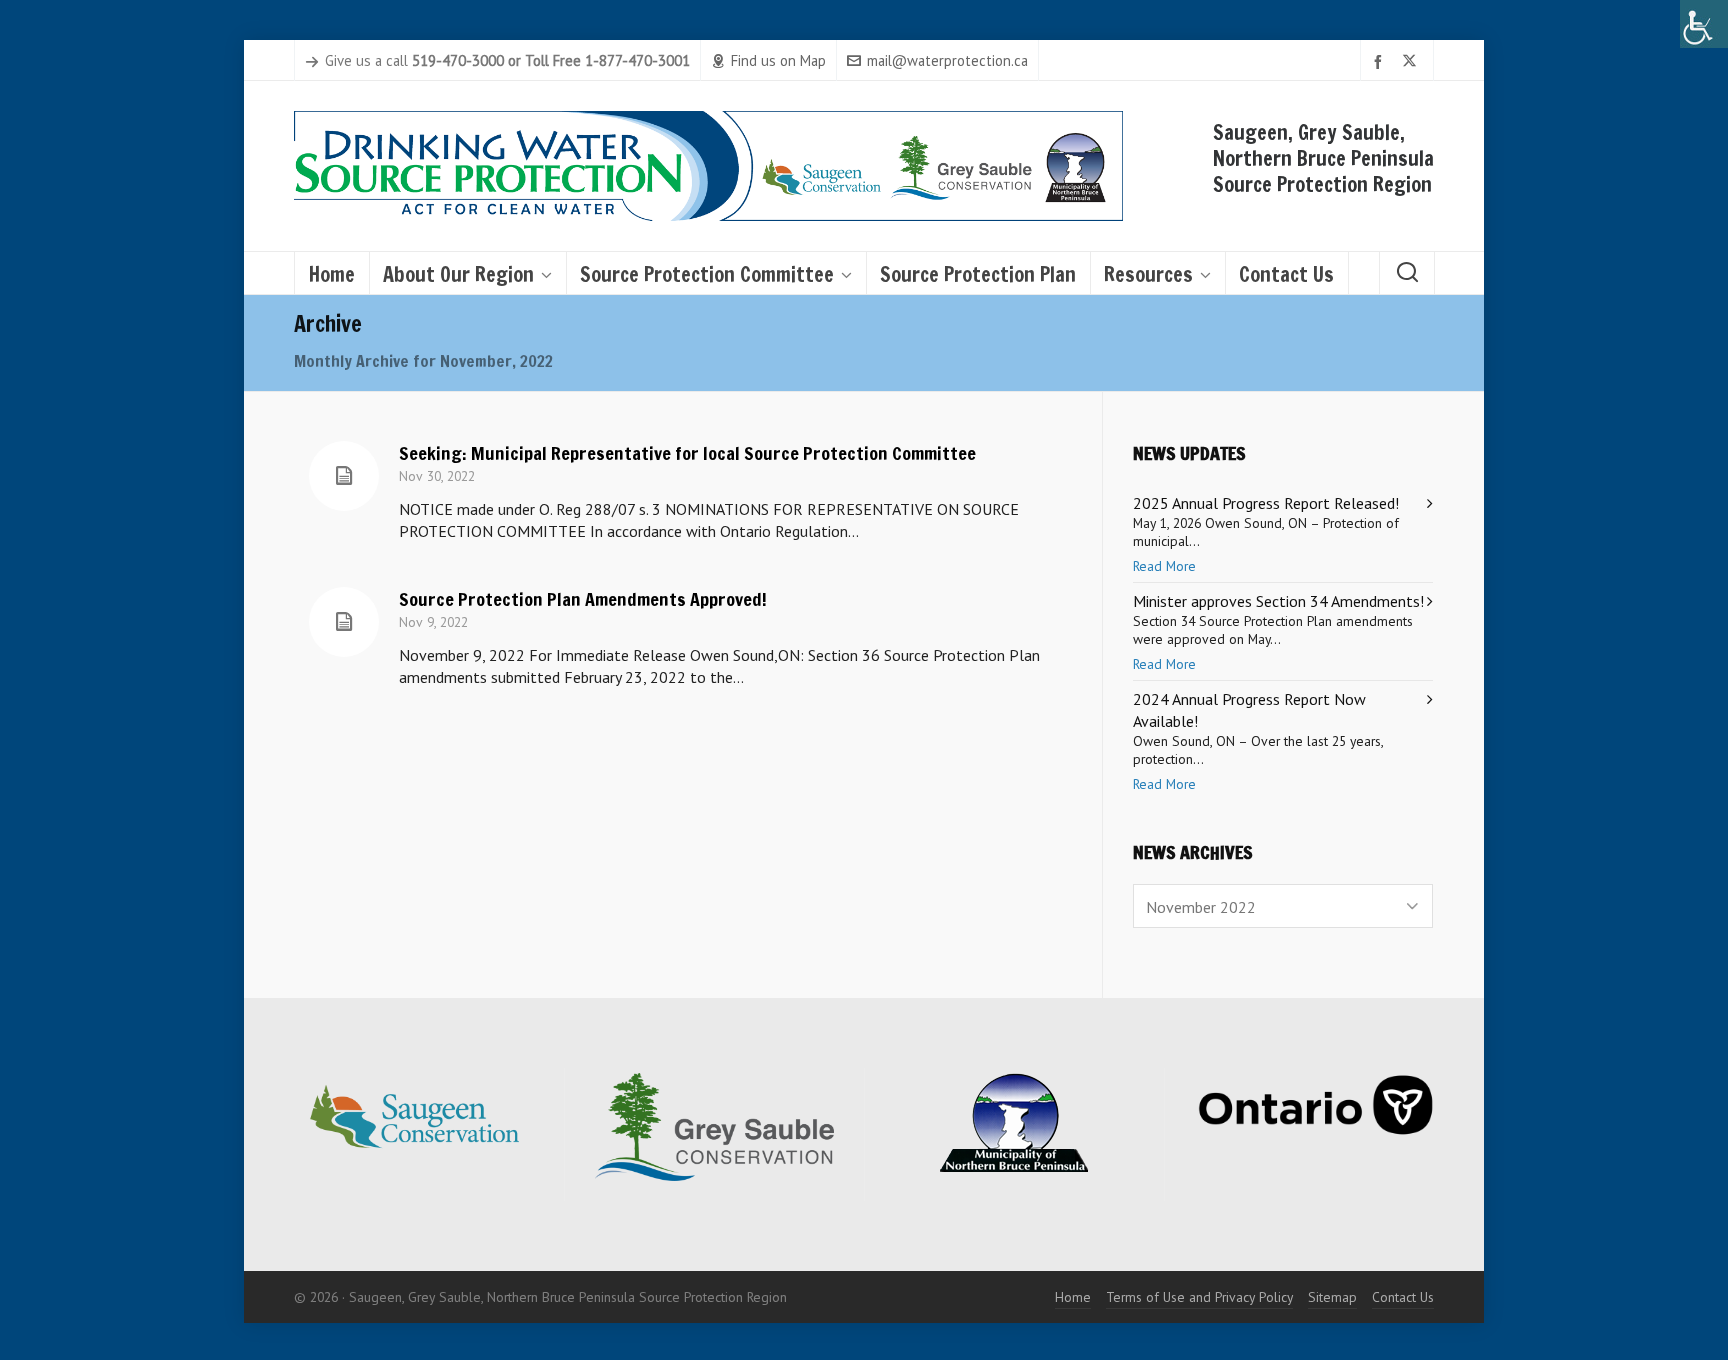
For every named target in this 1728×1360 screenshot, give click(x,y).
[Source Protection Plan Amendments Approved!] (344, 622)
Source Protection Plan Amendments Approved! (583, 599)
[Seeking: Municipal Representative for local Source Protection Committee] (344, 476)
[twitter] (1412, 62)
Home (1073, 1297)
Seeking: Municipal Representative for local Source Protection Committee (687, 453)
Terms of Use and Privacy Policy (1199, 1297)
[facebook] (1381, 61)
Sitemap (1332, 1297)
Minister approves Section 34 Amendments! (1278, 601)
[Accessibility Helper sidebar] (1704, 24)
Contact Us (1403, 1297)
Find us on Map (778, 60)
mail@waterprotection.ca (947, 60)
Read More (1164, 566)
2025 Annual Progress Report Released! (1266, 503)
